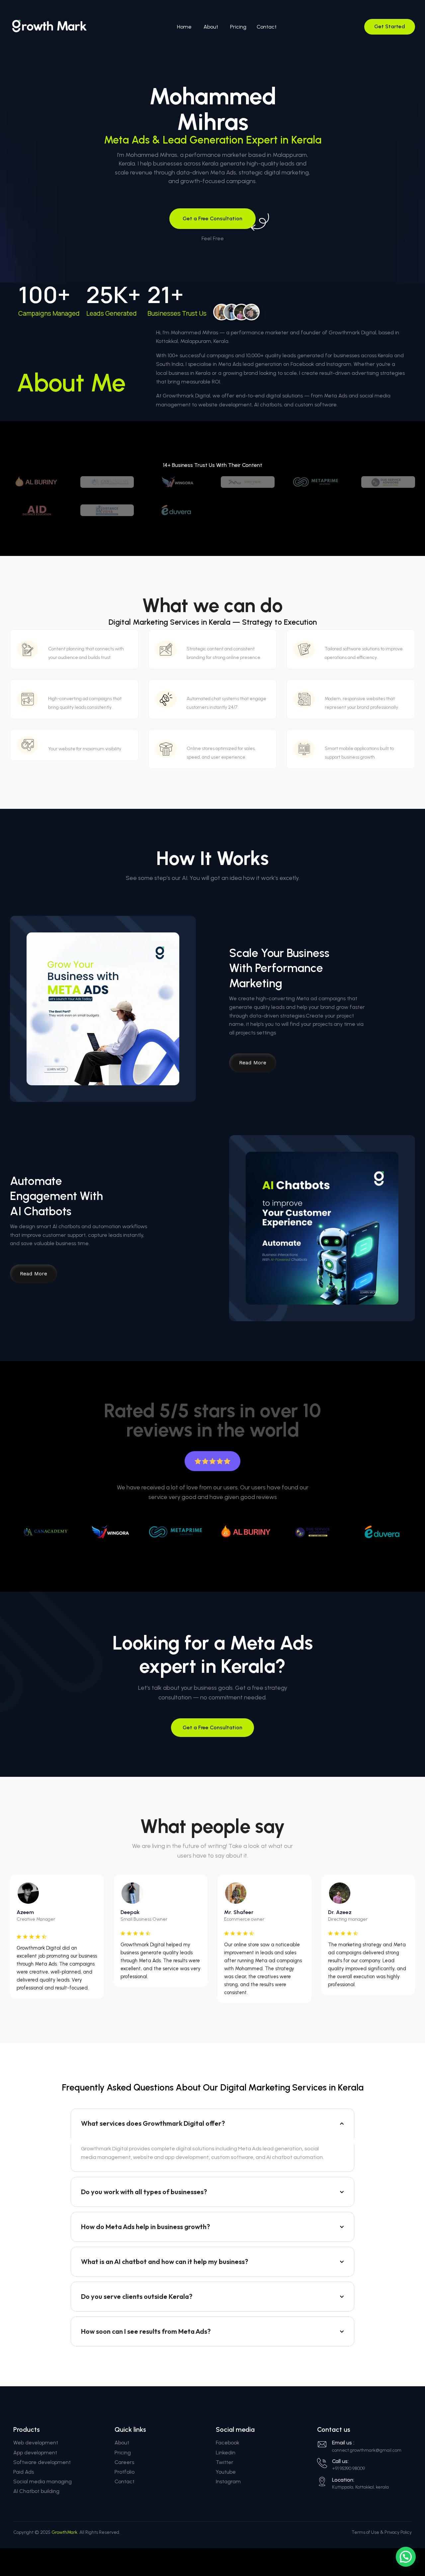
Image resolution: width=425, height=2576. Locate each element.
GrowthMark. (65, 2532)
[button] (406, 2557)
